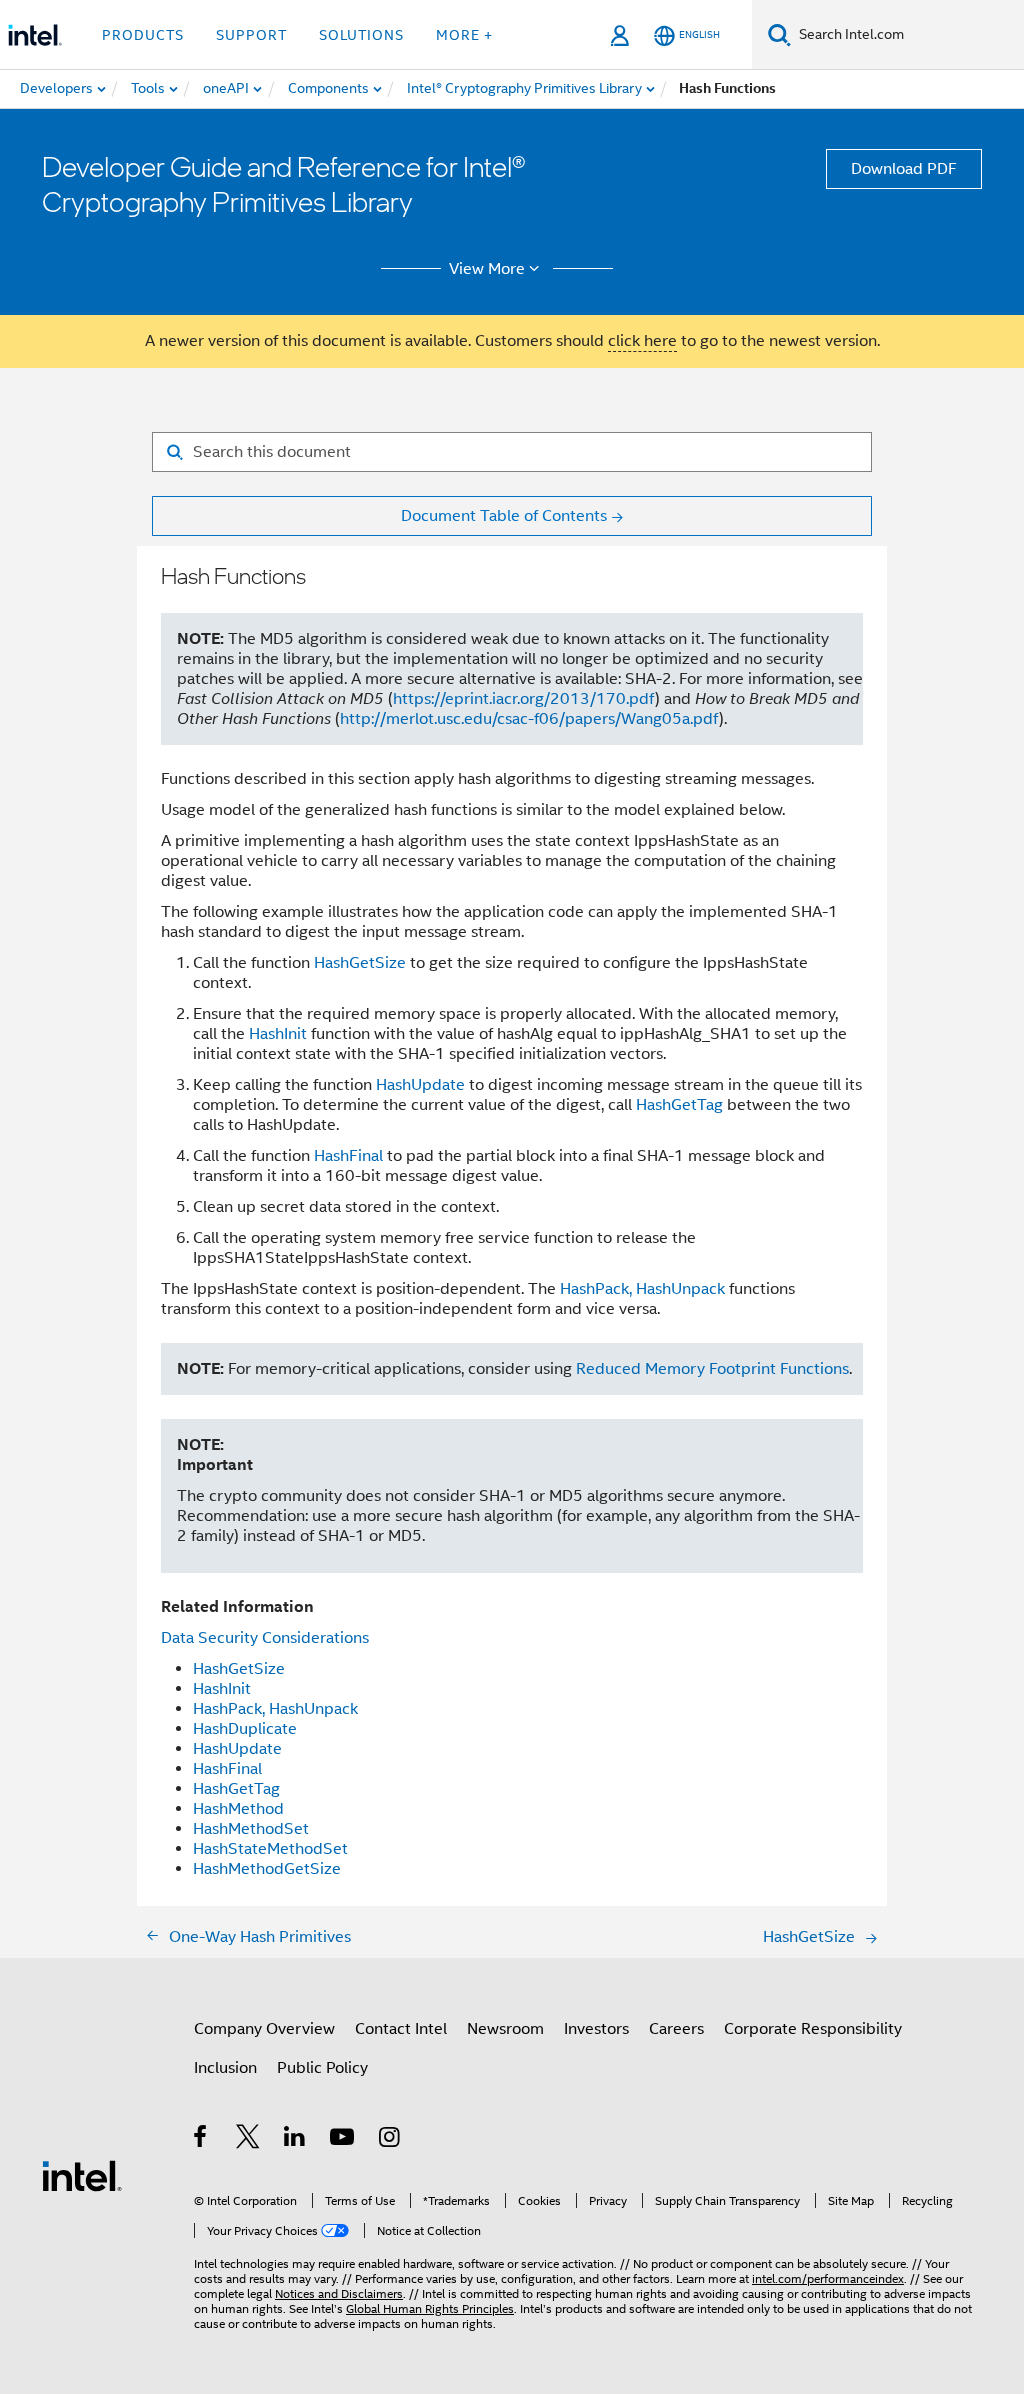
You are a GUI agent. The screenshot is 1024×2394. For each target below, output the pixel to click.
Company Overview (264, 2029)
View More (487, 269)
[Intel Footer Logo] (82, 2175)
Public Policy (322, 2068)
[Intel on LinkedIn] (295, 2140)
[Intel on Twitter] (248, 2140)
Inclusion (225, 2068)
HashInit (278, 1034)
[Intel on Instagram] (390, 2140)
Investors (596, 2029)
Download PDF (904, 169)
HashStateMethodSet (270, 1849)
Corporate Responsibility (813, 2029)
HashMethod (238, 1809)
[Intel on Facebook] (201, 2140)
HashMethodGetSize (267, 1869)
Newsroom (505, 2029)
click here (642, 341)
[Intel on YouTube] (343, 2140)
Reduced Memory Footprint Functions (712, 1369)
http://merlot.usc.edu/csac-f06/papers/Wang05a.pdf (529, 719)
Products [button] (143, 35)
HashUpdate (420, 1085)
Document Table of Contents (504, 516)
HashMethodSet (251, 1829)
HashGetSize (360, 963)
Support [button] (251, 35)
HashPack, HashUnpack (642, 1289)
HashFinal (348, 1156)
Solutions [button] (361, 35)
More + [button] (464, 35)
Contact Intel (401, 2029)
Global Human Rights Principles (430, 2308)
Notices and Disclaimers (339, 2293)
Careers (676, 2029)
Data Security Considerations (265, 1638)
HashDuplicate (245, 1729)
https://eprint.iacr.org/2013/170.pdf (524, 699)
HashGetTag (679, 1105)
